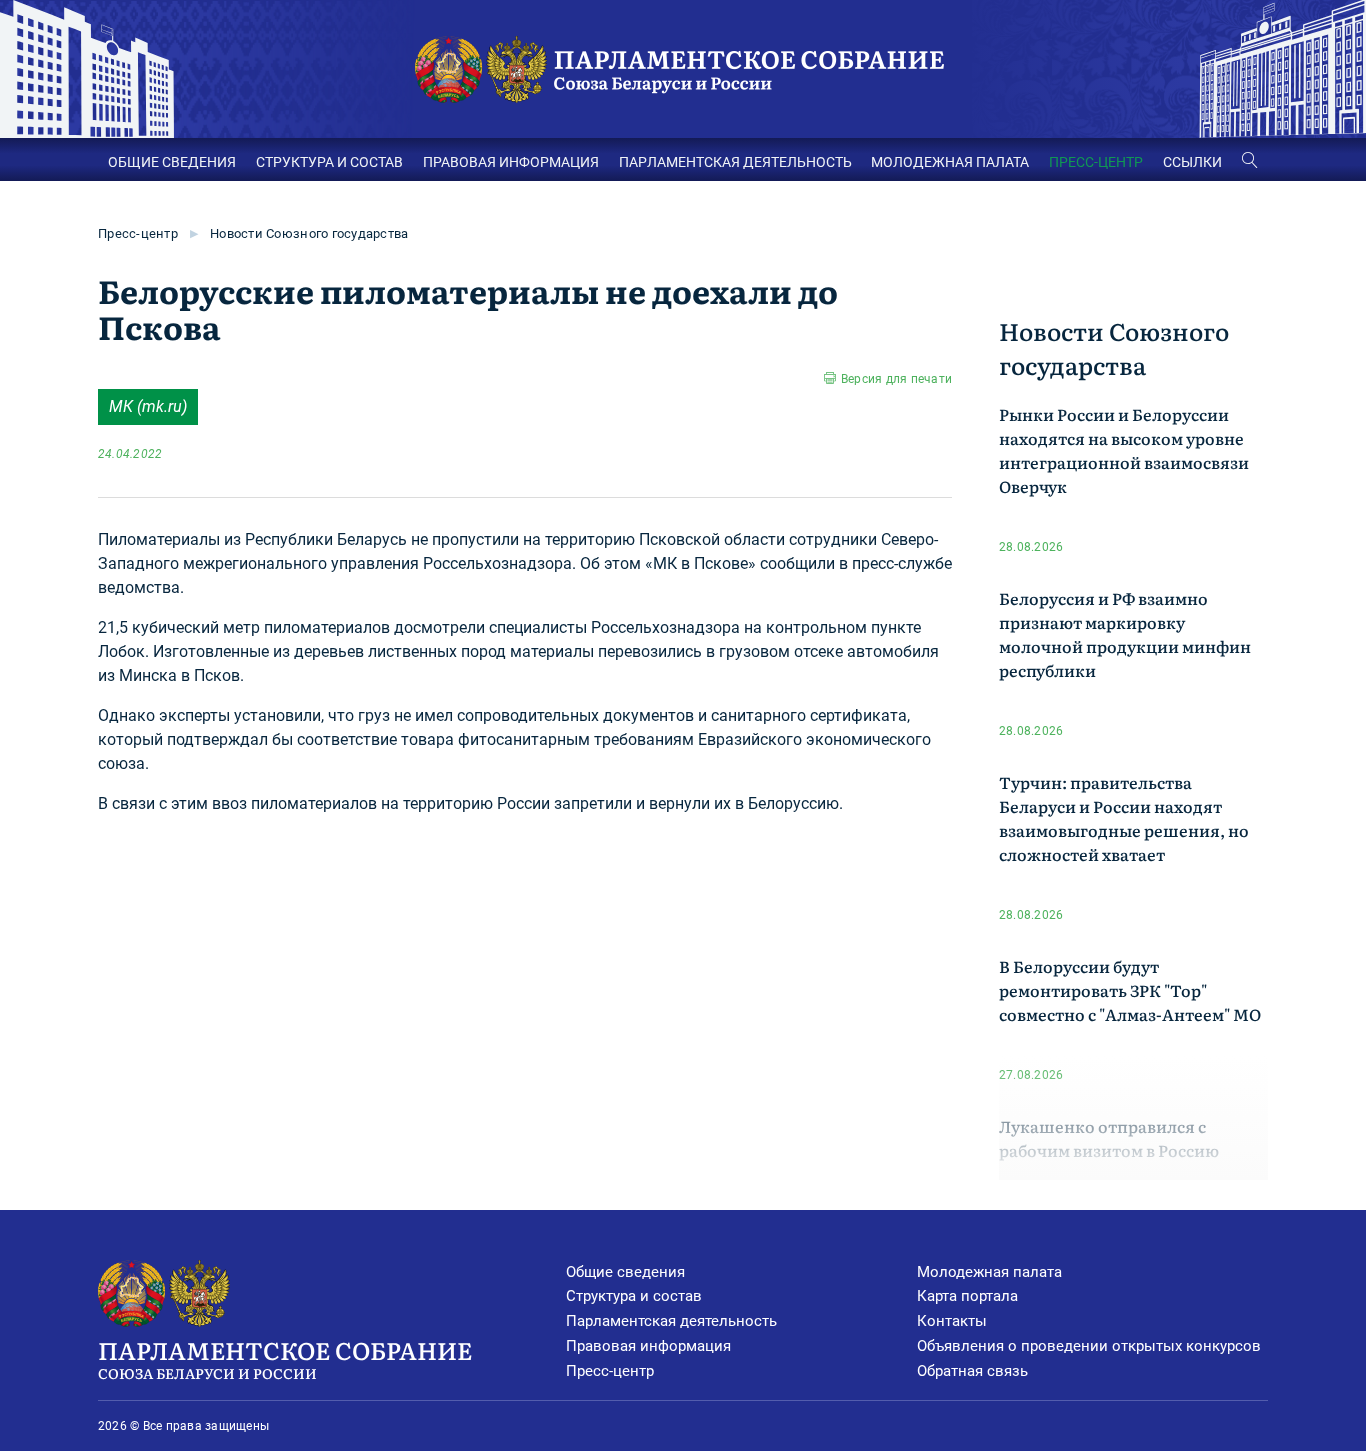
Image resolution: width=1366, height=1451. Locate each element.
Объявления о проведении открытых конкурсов (1089, 1346)
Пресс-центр (138, 233)
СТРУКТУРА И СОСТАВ (329, 162)
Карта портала (967, 1296)
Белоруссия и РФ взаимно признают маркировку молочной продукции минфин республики (1125, 634)
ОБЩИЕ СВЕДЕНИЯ (172, 162)
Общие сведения (625, 1272)
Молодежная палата (989, 1272)
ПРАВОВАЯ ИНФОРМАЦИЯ (511, 162)
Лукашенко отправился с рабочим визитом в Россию (1109, 1138)
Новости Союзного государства (309, 233)
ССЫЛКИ (1192, 162)
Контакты (952, 1321)
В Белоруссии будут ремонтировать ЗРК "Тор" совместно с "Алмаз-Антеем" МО (1130, 990)
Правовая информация (648, 1346)
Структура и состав (634, 1296)
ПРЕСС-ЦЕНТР (1096, 162)
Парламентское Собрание (285, 1357)
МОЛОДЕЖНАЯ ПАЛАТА (950, 162)
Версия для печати (896, 379)
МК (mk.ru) (148, 406)
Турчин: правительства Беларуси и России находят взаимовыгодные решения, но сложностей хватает (1124, 818)
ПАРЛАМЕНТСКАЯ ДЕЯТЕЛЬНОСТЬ (735, 162)
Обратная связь (972, 1371)
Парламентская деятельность (671, 1321)
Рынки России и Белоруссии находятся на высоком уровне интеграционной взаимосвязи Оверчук (1124, 450)
